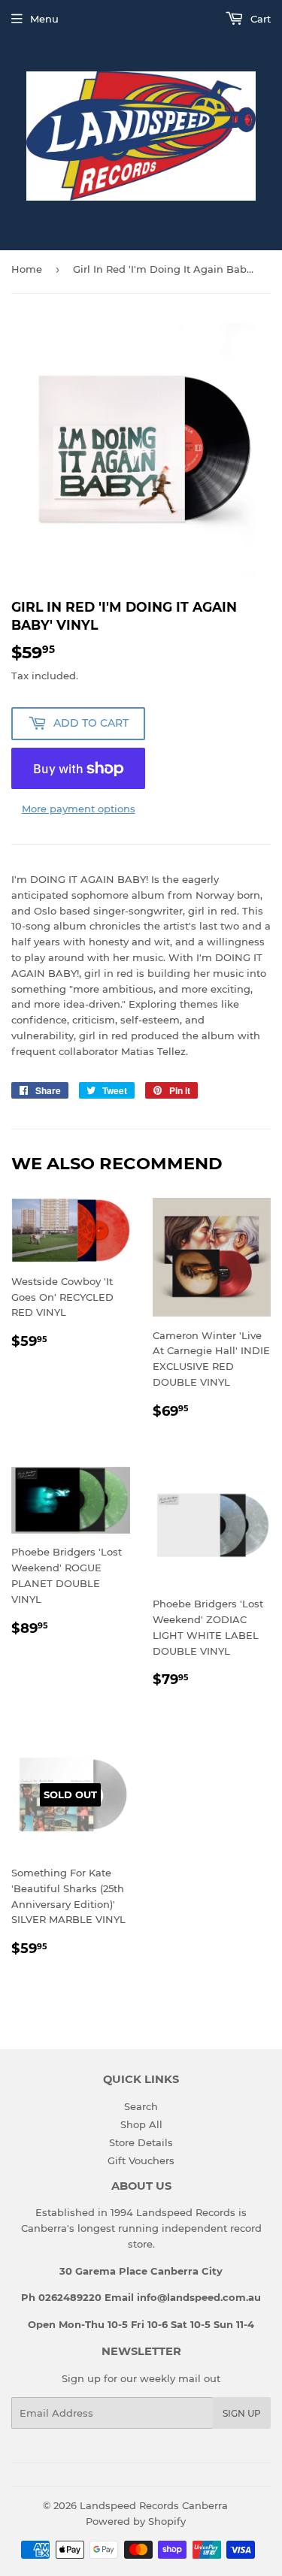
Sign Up (242, 2413)
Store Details (141, 2142)
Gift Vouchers (141, 2160)
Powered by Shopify (136, 2521)
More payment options (79, 809)
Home (27, 269)
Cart (259, 19)
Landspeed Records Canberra (154, 2505)
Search (141, 2106)
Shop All (141, 2124)
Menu (44, 19)
